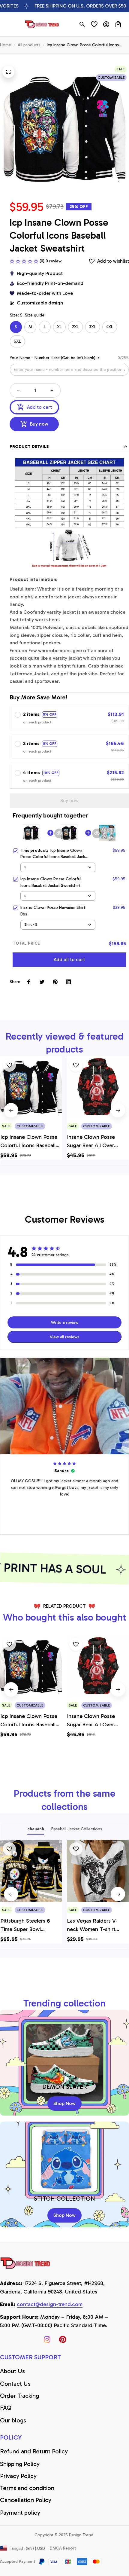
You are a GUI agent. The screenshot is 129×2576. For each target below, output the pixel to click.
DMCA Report (63, 2548)
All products (29, 45)
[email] (50, 2305)
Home (6, 45)
